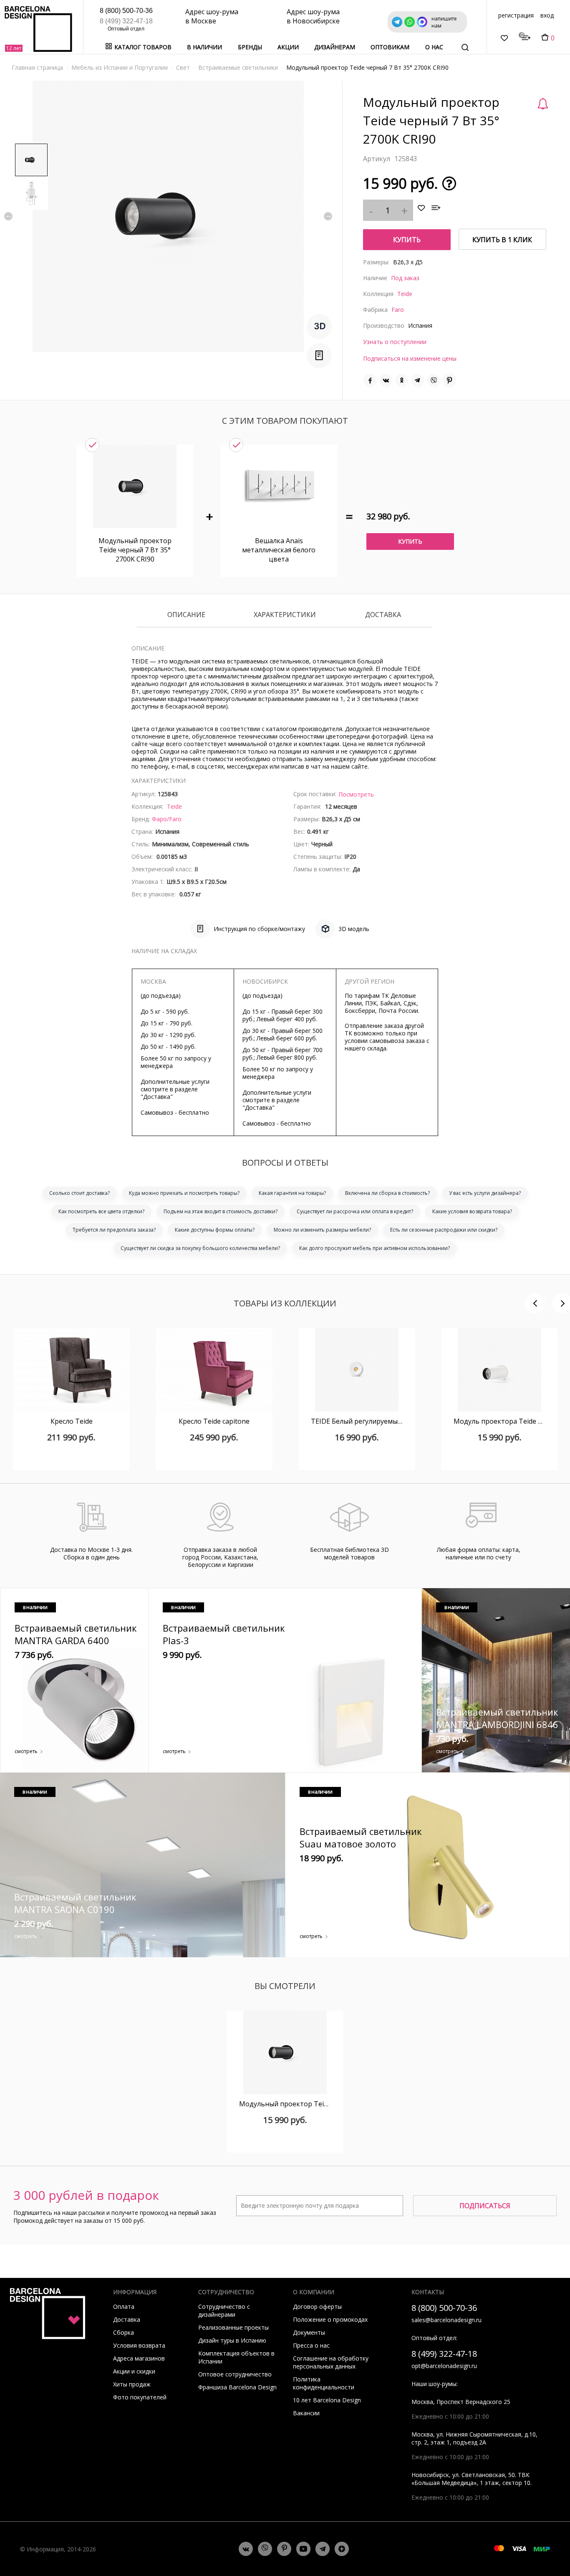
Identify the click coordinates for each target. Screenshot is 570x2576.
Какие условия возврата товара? (472, 1211)
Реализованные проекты (233, 2327)
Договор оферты (317, 2307)
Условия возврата (139, 2345)
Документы (309, 2332)
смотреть (26, 1751)
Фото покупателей (140, 2397)
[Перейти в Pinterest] (284, 2549)
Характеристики (285, 615)
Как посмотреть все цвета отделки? (101, 1211)
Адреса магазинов (139, 2358)
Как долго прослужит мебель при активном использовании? (375, 1248)
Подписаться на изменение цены (410, 358)
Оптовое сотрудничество (235, 2374)
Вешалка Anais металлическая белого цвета (279, 550)
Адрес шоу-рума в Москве (212, 16)
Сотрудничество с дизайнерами (224, 2310)
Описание (186, 615)
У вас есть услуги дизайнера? (485, 1193)
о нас (434, 47)
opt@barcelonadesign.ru (444, 2366)
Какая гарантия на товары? (292, 1193)
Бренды (250, 47)
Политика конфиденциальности (324, 2383)
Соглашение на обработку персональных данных (331, 2362)
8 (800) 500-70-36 (126, 11)
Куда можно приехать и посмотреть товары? (184, 1193)
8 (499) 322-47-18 (126, 21)
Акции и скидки (134, 2371)
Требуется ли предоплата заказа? (114, 1230)
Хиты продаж (132, 2384)
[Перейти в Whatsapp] (265, 2549)
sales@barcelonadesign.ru (446, 2320)
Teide (405, 294)
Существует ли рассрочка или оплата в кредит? (355, 1211)
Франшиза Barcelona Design (237, 2387)
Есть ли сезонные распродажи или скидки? (444, 1230)
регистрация (516, 15)
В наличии (204, 47)
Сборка (124, 2332)
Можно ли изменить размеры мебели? (322, 1230)
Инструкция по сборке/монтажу (259, 929)
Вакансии (306, 2413)
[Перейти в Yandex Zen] (342, 2549)
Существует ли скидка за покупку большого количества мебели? (200, 1248)
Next (328, 216)
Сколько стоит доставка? (79, 1193)
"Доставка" (157, 1097)
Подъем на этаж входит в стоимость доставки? (221, 1211)
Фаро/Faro (167, 819)
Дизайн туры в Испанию (232, 2340)
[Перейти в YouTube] (303, 2549)
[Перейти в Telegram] (323, 2549)
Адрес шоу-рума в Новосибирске (313, 16)
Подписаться (485, 2206)
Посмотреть (356, 794)
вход (547, 15)
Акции (288, 47)
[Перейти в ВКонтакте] (246, 2549)
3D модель (354, 929)
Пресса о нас (311, 2345)
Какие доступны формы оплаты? (215, 1230)
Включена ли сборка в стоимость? (387, 1193)
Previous (8, 216)
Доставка (383, 615)
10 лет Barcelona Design (327, 2400)
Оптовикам (390, 47)
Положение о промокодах (330, 2319)
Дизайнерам (335, 47)
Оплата (124, 2307)
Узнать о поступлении (395, 342)
